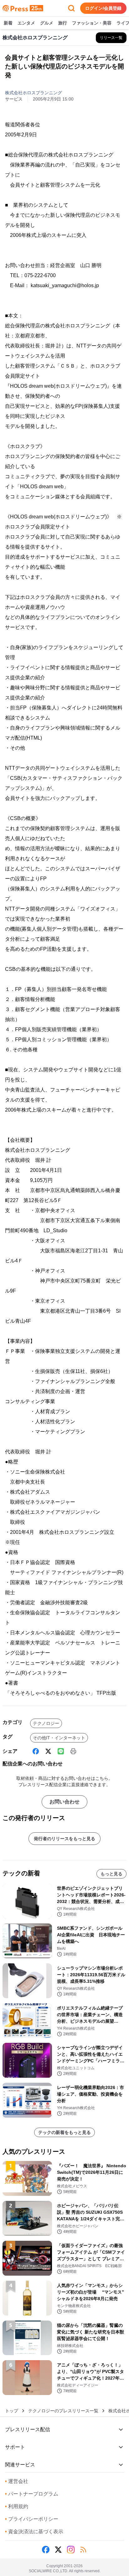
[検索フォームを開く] (71, 8)
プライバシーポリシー (32, 2519)
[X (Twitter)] (48, 1751)
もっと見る (111, 1874)
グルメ (47, 23)
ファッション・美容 (92, 23)
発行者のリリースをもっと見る (64, 1839)
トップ (12, 2411)
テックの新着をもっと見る (64, 2132)
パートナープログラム (32, 2494)
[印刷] (73, 1751)
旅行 (63, 23)
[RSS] (83, 2550)
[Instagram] (71, 2550)
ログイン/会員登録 (103, 8)
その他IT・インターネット (59, 1738)
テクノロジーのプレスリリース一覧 (63, 2411)
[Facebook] (36, 1751)
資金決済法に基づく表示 (34, 2532)
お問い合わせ (64, 1802)
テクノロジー (46, 1723)
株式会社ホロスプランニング (34, 93)
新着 (8, 23)
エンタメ (26, 23)
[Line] (61, 1751)
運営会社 (17, 2481)
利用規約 (17, 2506)
